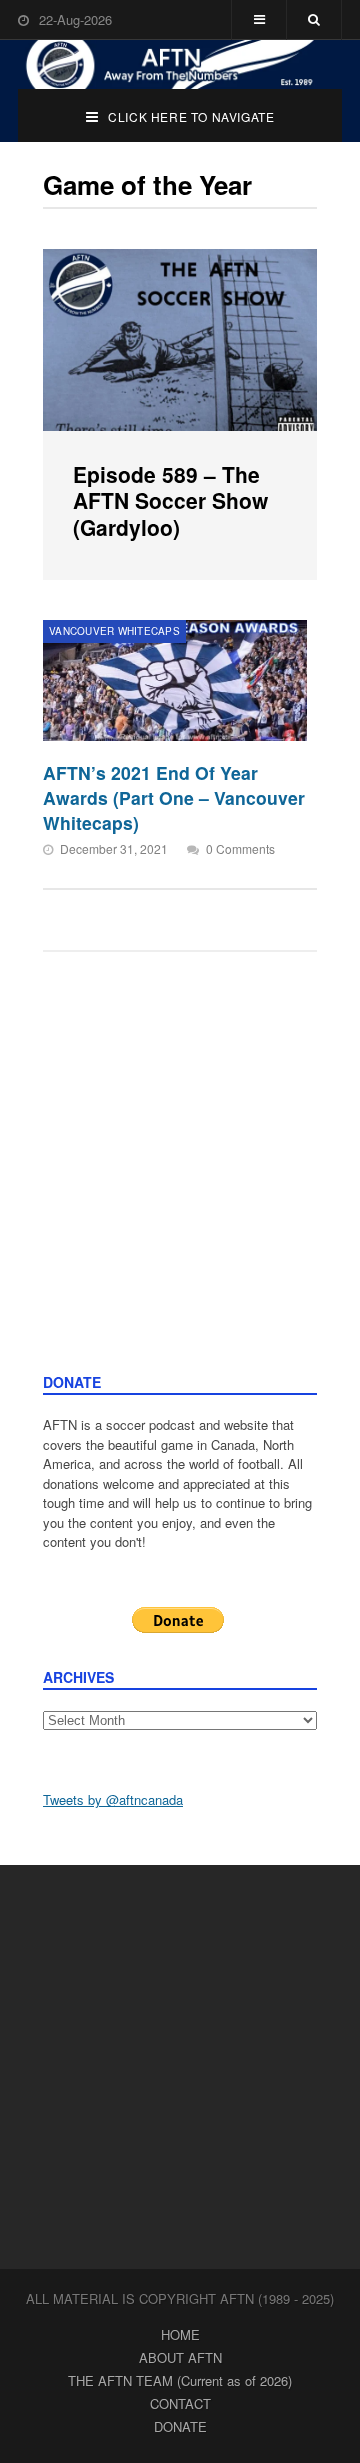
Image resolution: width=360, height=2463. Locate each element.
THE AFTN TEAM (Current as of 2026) (180, 2380)
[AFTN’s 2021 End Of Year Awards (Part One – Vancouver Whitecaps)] (175, 680)
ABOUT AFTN (180, 2357)
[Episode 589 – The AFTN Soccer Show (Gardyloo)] (180, 340)
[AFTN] (180, 64)
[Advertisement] (180, 1182)
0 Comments (240, 848)
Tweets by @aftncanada (113, 1799)
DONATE (180, 2426)
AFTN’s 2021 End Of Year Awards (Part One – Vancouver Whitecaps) (174, 797)
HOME (180, 2334)
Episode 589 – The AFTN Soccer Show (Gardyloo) (170, 500)
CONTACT (180, 2403)
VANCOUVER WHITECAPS (114, 631)
